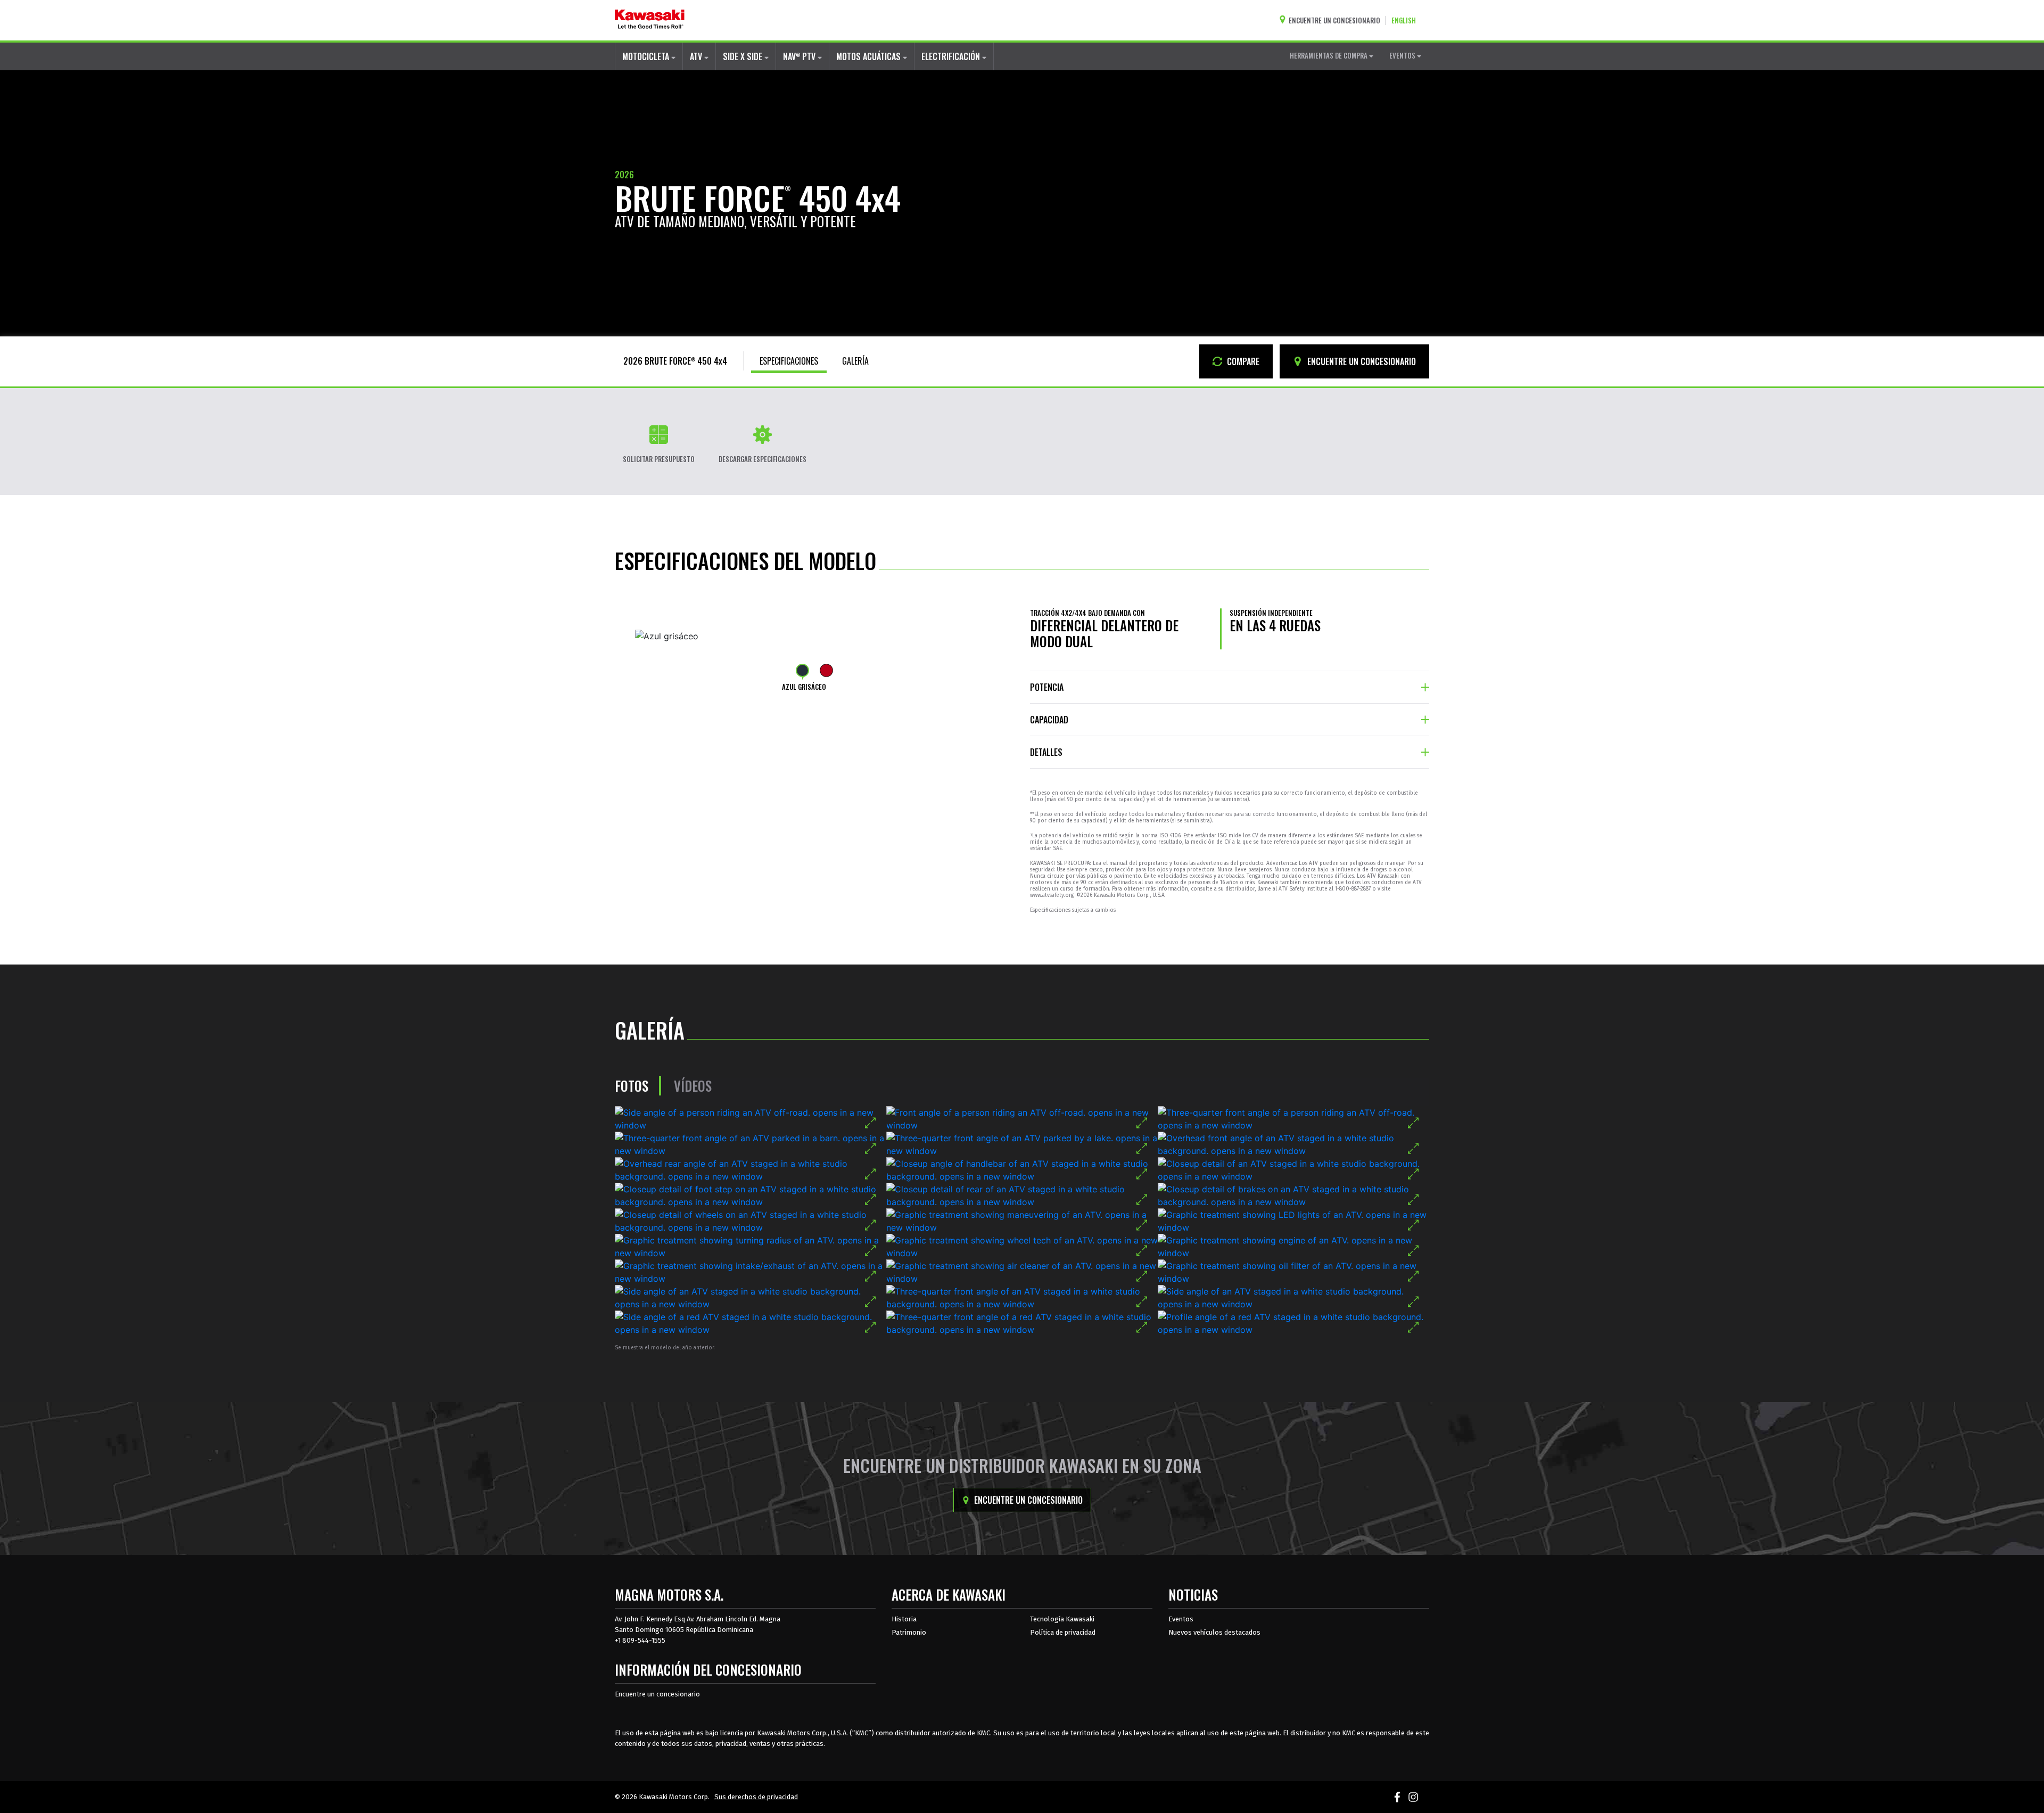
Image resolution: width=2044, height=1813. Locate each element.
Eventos (1181, 1619)
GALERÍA (855, 361)
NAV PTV (800, 56)
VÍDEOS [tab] (693, 1086)
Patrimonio (909, 1632)
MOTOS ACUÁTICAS (869, 56)
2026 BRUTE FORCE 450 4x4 (675, 361)
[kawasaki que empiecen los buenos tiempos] (650, 20)
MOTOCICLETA (647, 56)
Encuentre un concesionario (1027, 1500)
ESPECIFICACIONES (789, 361)
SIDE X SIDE (744, 56)
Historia (904, 1619)
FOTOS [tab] (632, 1086)
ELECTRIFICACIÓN (952, 56)
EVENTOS (1403, 55)
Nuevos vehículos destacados (1214, 1632)
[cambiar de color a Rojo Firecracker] (826, 670)
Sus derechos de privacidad (756, 1797)
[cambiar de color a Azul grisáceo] (802, 670)
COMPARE (1242, 361)
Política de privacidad (1063, 1632)
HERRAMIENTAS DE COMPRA (1329, 55)
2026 (624, 175)
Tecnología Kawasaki (1062, 1619)
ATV (697, 56)
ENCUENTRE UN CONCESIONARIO (1361, 361)
